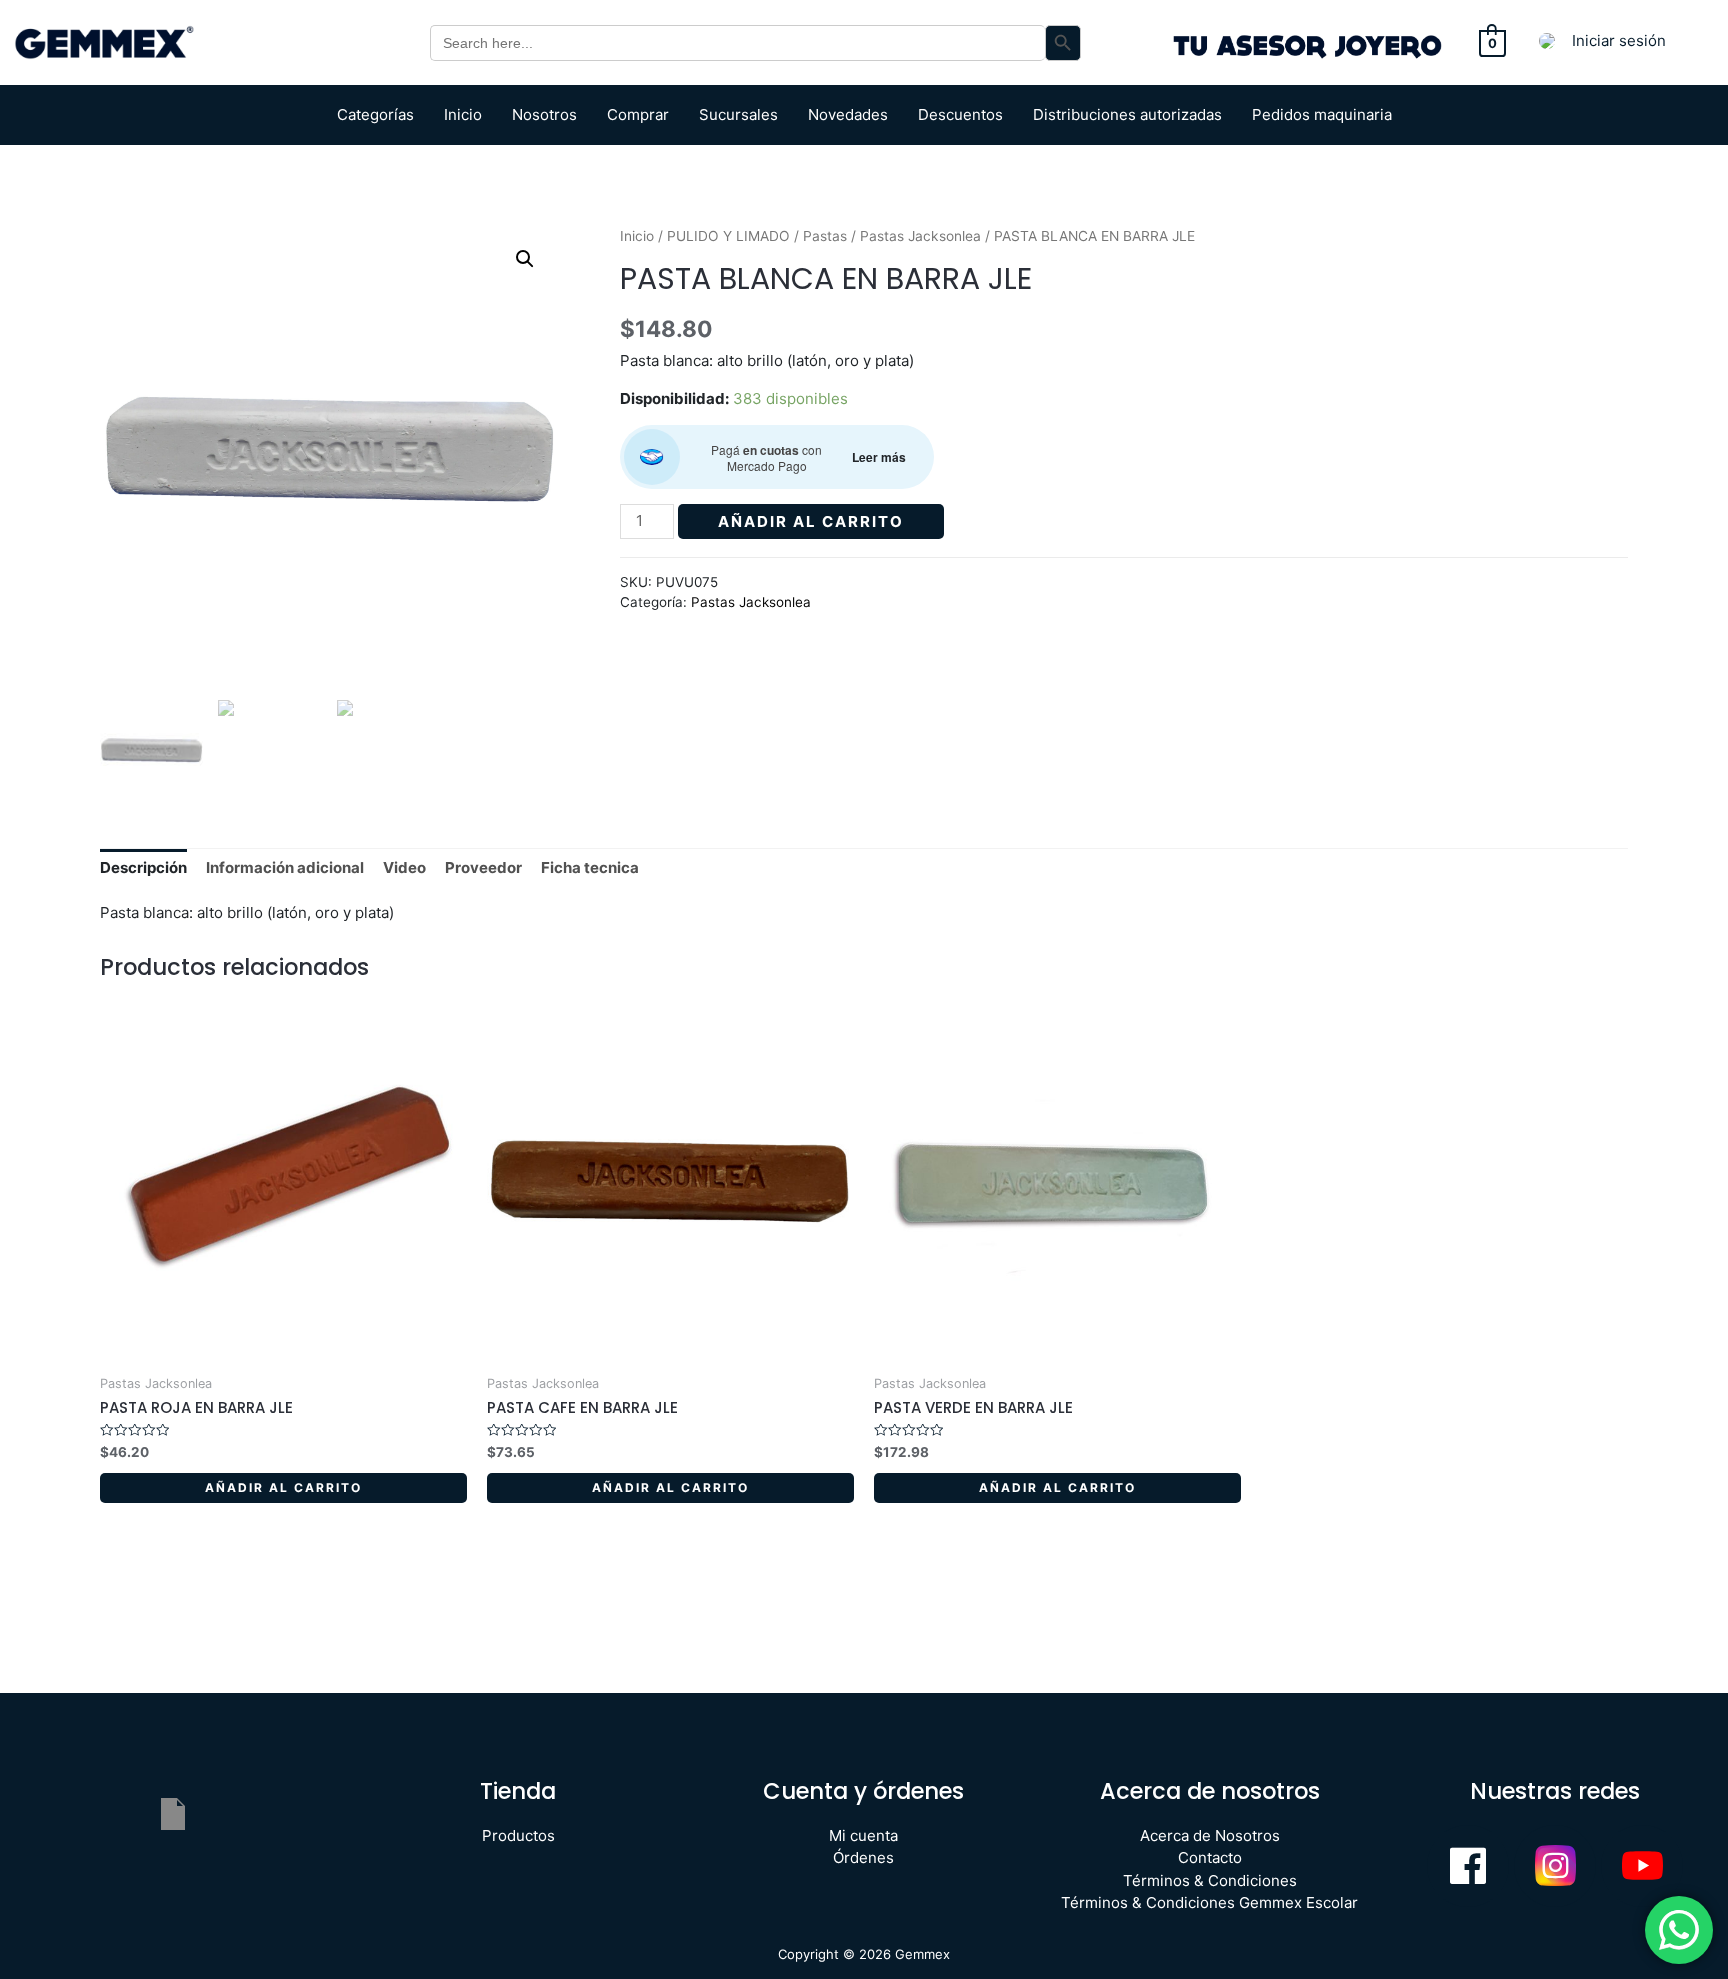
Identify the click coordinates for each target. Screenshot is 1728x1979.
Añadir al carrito (811, 521)
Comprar (638, 114)
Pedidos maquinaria (1322, 114)
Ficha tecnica (590, 867)
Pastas (825, 236)
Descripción (143, 867)
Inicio (463, 114)
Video (404, 867)
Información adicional (285, 867)
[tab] (143, 868)
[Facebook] (1468, 1866)
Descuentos (960, 114)
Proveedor (483, 867)
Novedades (848, 114)
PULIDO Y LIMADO (728, 236)
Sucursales (738, 114)
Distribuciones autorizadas (1127, 114)
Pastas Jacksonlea (920, 236)
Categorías (375, 114)
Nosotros (544, 114)
